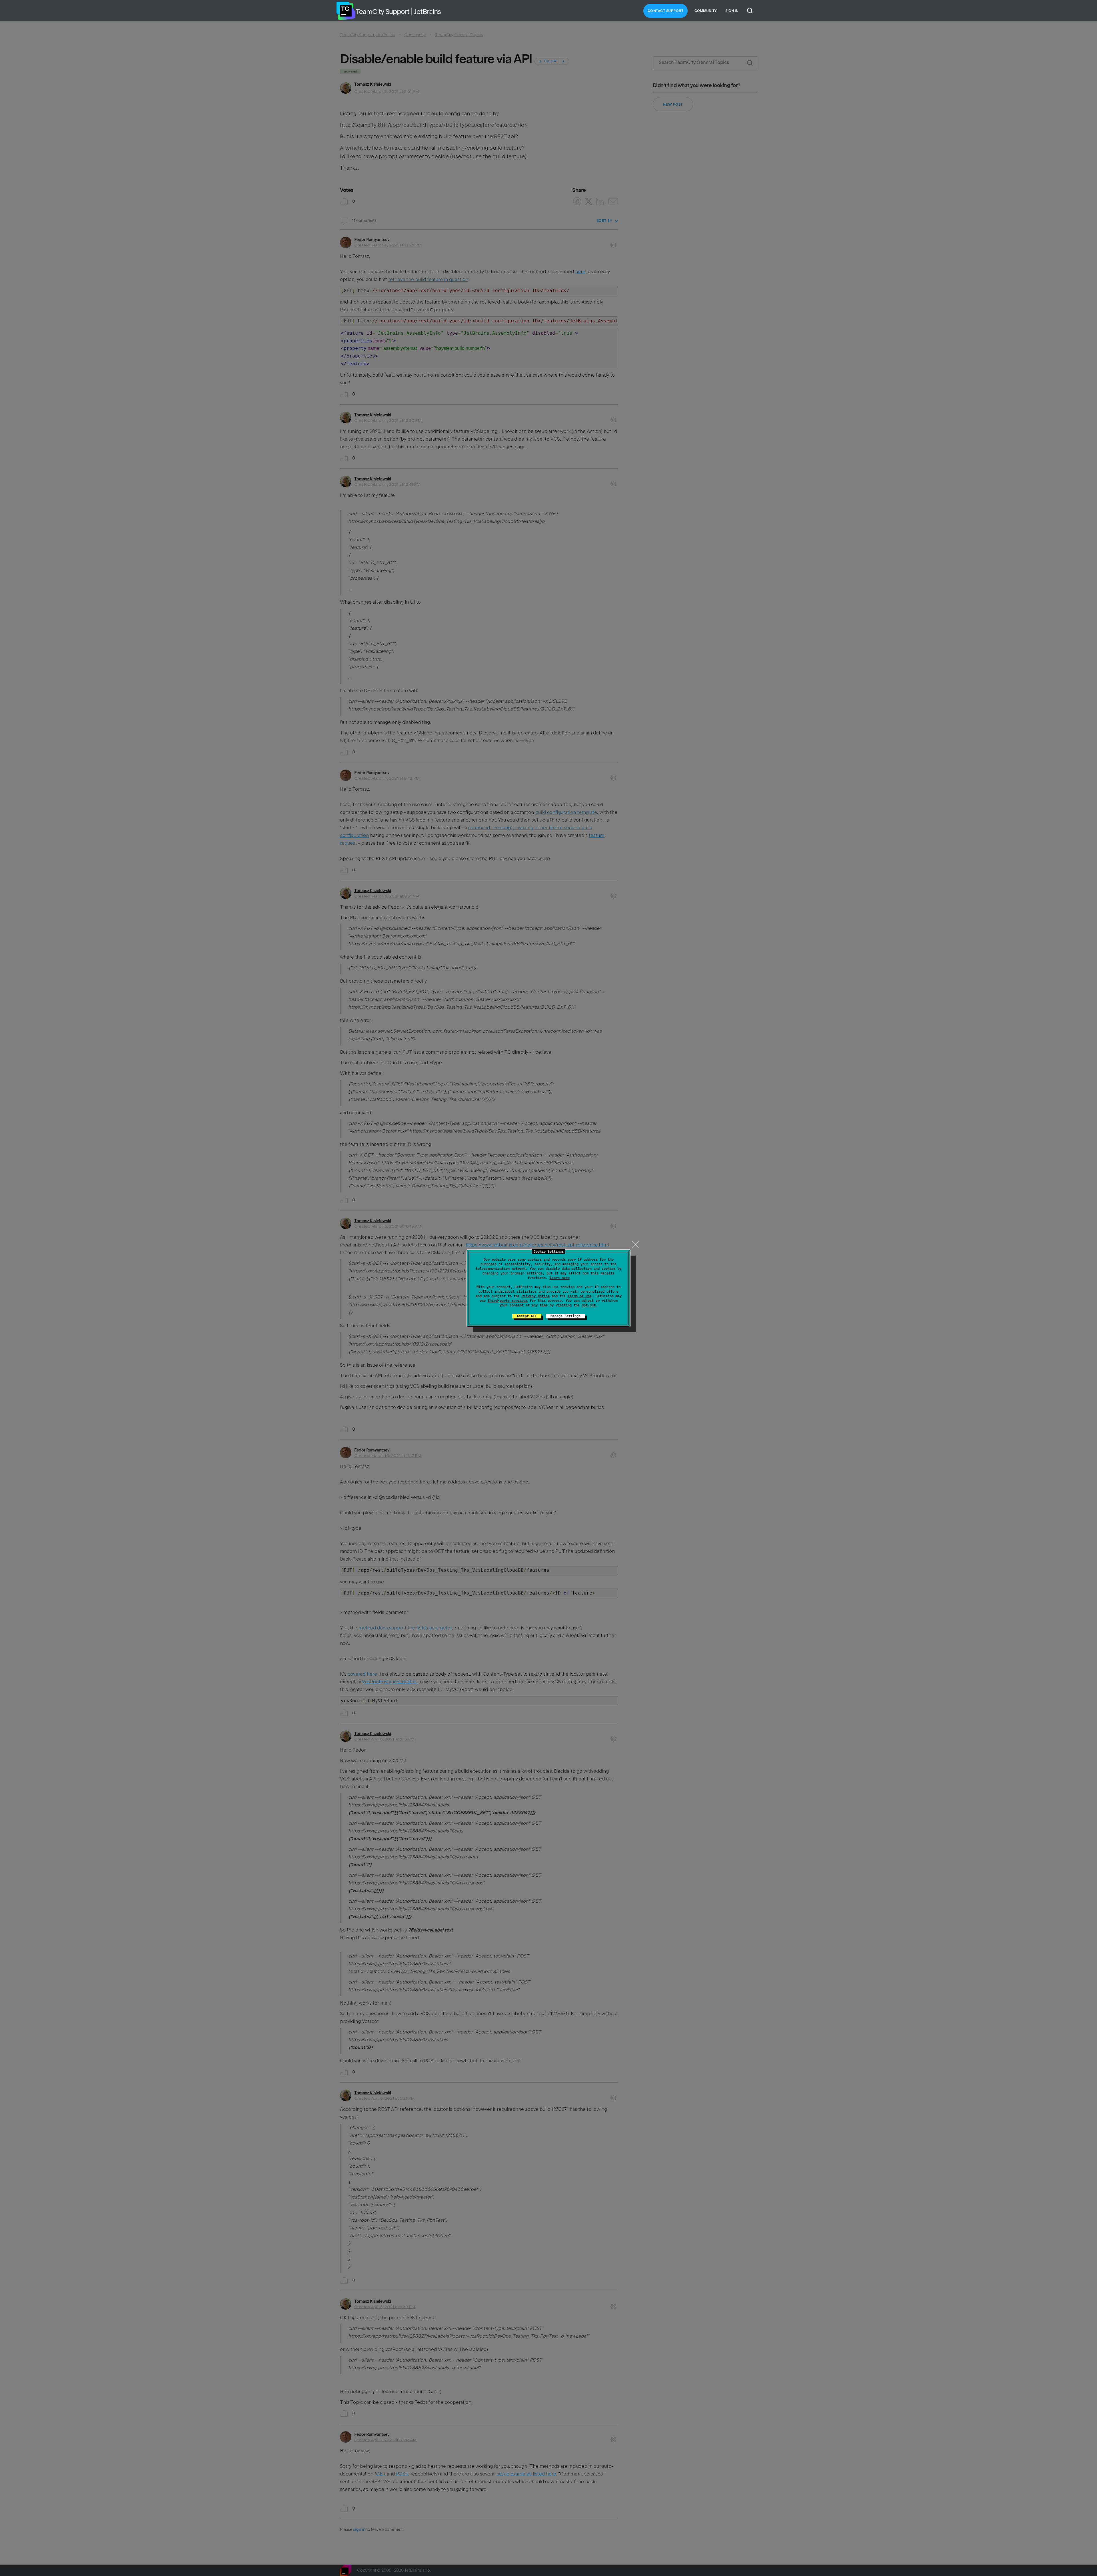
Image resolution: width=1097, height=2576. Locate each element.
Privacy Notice (536, 1296)
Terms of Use (580, 1296)
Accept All (527, 1316)
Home (346, 11)
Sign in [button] (732, 11)
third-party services (508, 1301)
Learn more (560, 1278)
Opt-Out (589, 1305)
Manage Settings (565, 1316)
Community (706, 11)
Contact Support (666, 11)
